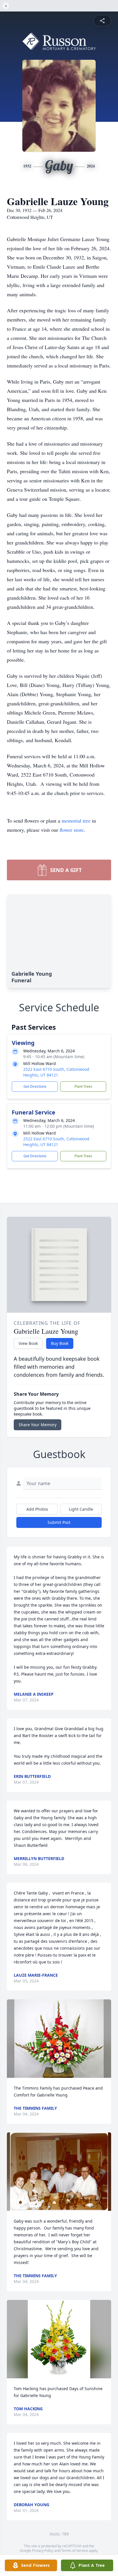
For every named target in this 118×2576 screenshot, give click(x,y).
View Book (28, 1343)
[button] (59, 2039)
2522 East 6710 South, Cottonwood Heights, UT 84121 (56, 1072)
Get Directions (35, 1086)
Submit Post (59, 1522)
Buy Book (60, 1343)
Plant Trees (83, 1086)
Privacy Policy (43, 2551)
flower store (72, 830)
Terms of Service (75, 2551)
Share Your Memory (38, 1425)
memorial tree (76, 821)
